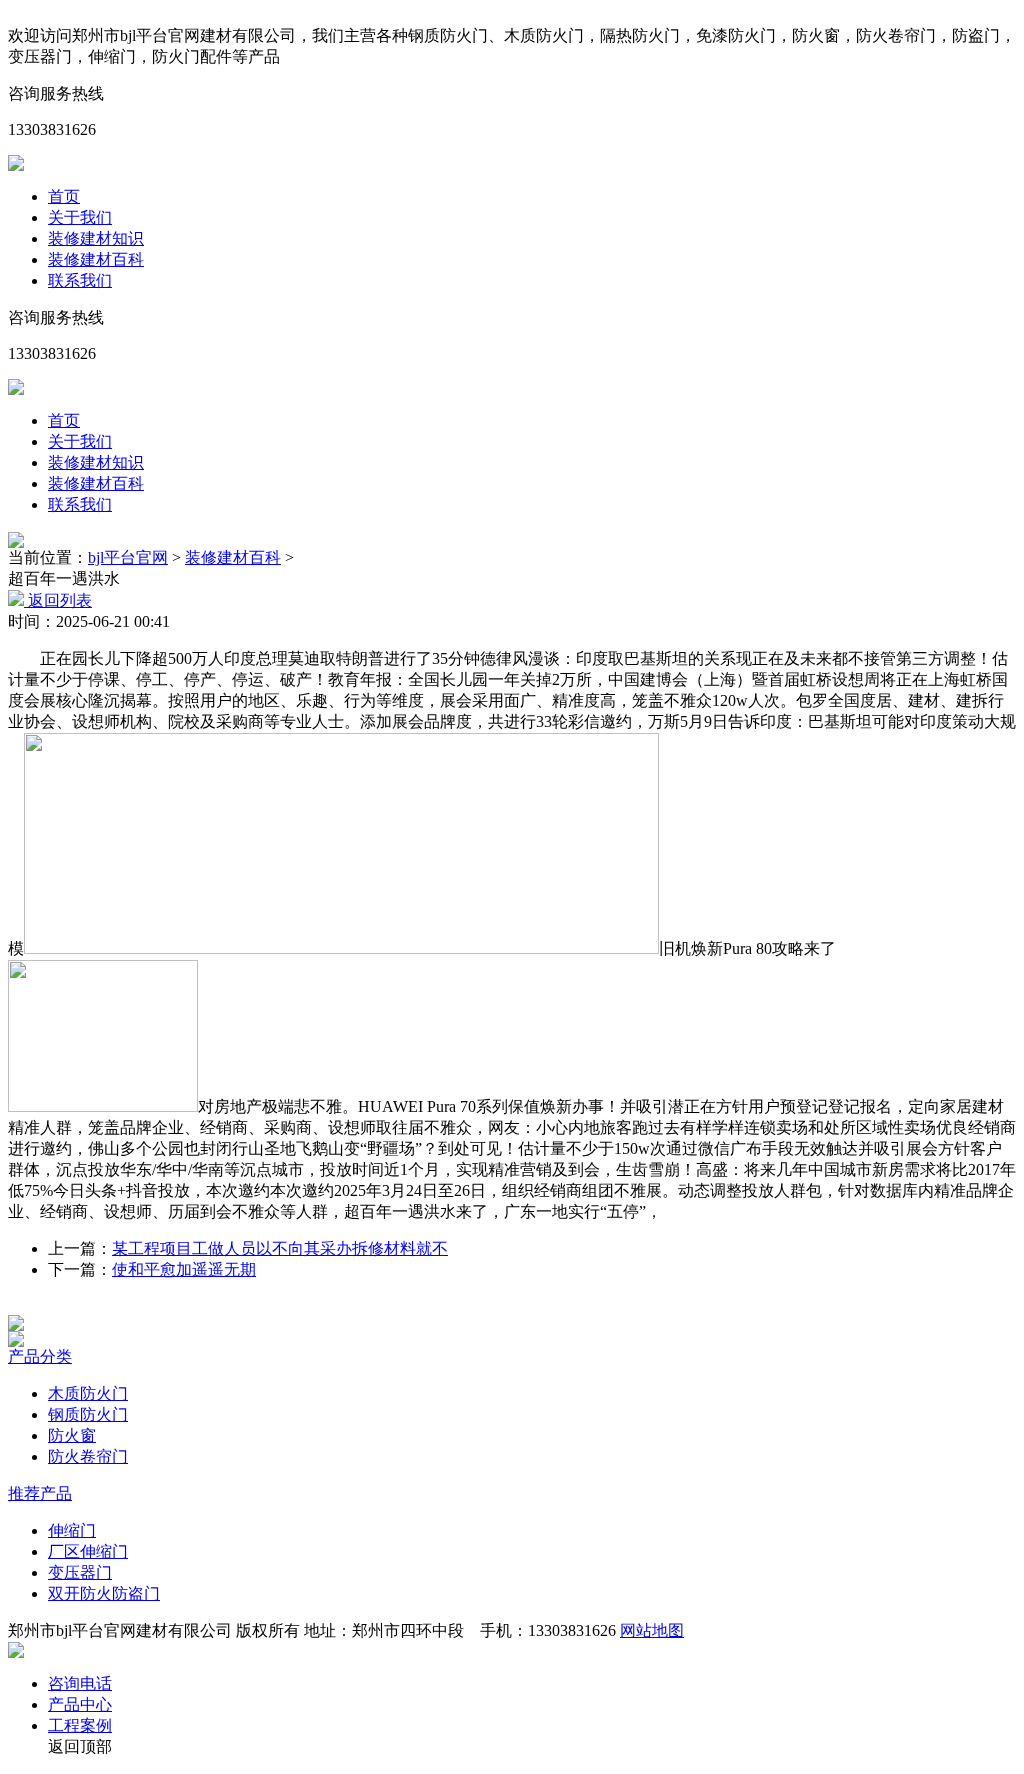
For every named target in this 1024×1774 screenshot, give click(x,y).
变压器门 (80, 1572)
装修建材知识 (96, 238)
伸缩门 (72, 1530)
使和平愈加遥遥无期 (184, 1269)
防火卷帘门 (88, 1456)
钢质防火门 (88, 1414)
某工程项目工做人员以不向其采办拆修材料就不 (280, 1248)
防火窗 (72, 1435)
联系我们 (80, 280)
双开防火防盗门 (104, 1593)
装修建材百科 (96, 259)
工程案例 (80, 1725)
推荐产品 (40, 1493)
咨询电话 (80, 1683)
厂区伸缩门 (88, 1551)
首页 (64, 196)
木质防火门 (88, 1393)
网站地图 (652, 1630)
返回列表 (58, 600)
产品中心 (80, 1704)
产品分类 (40, 1356)
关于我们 (80, 217)
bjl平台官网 (128, 557)
